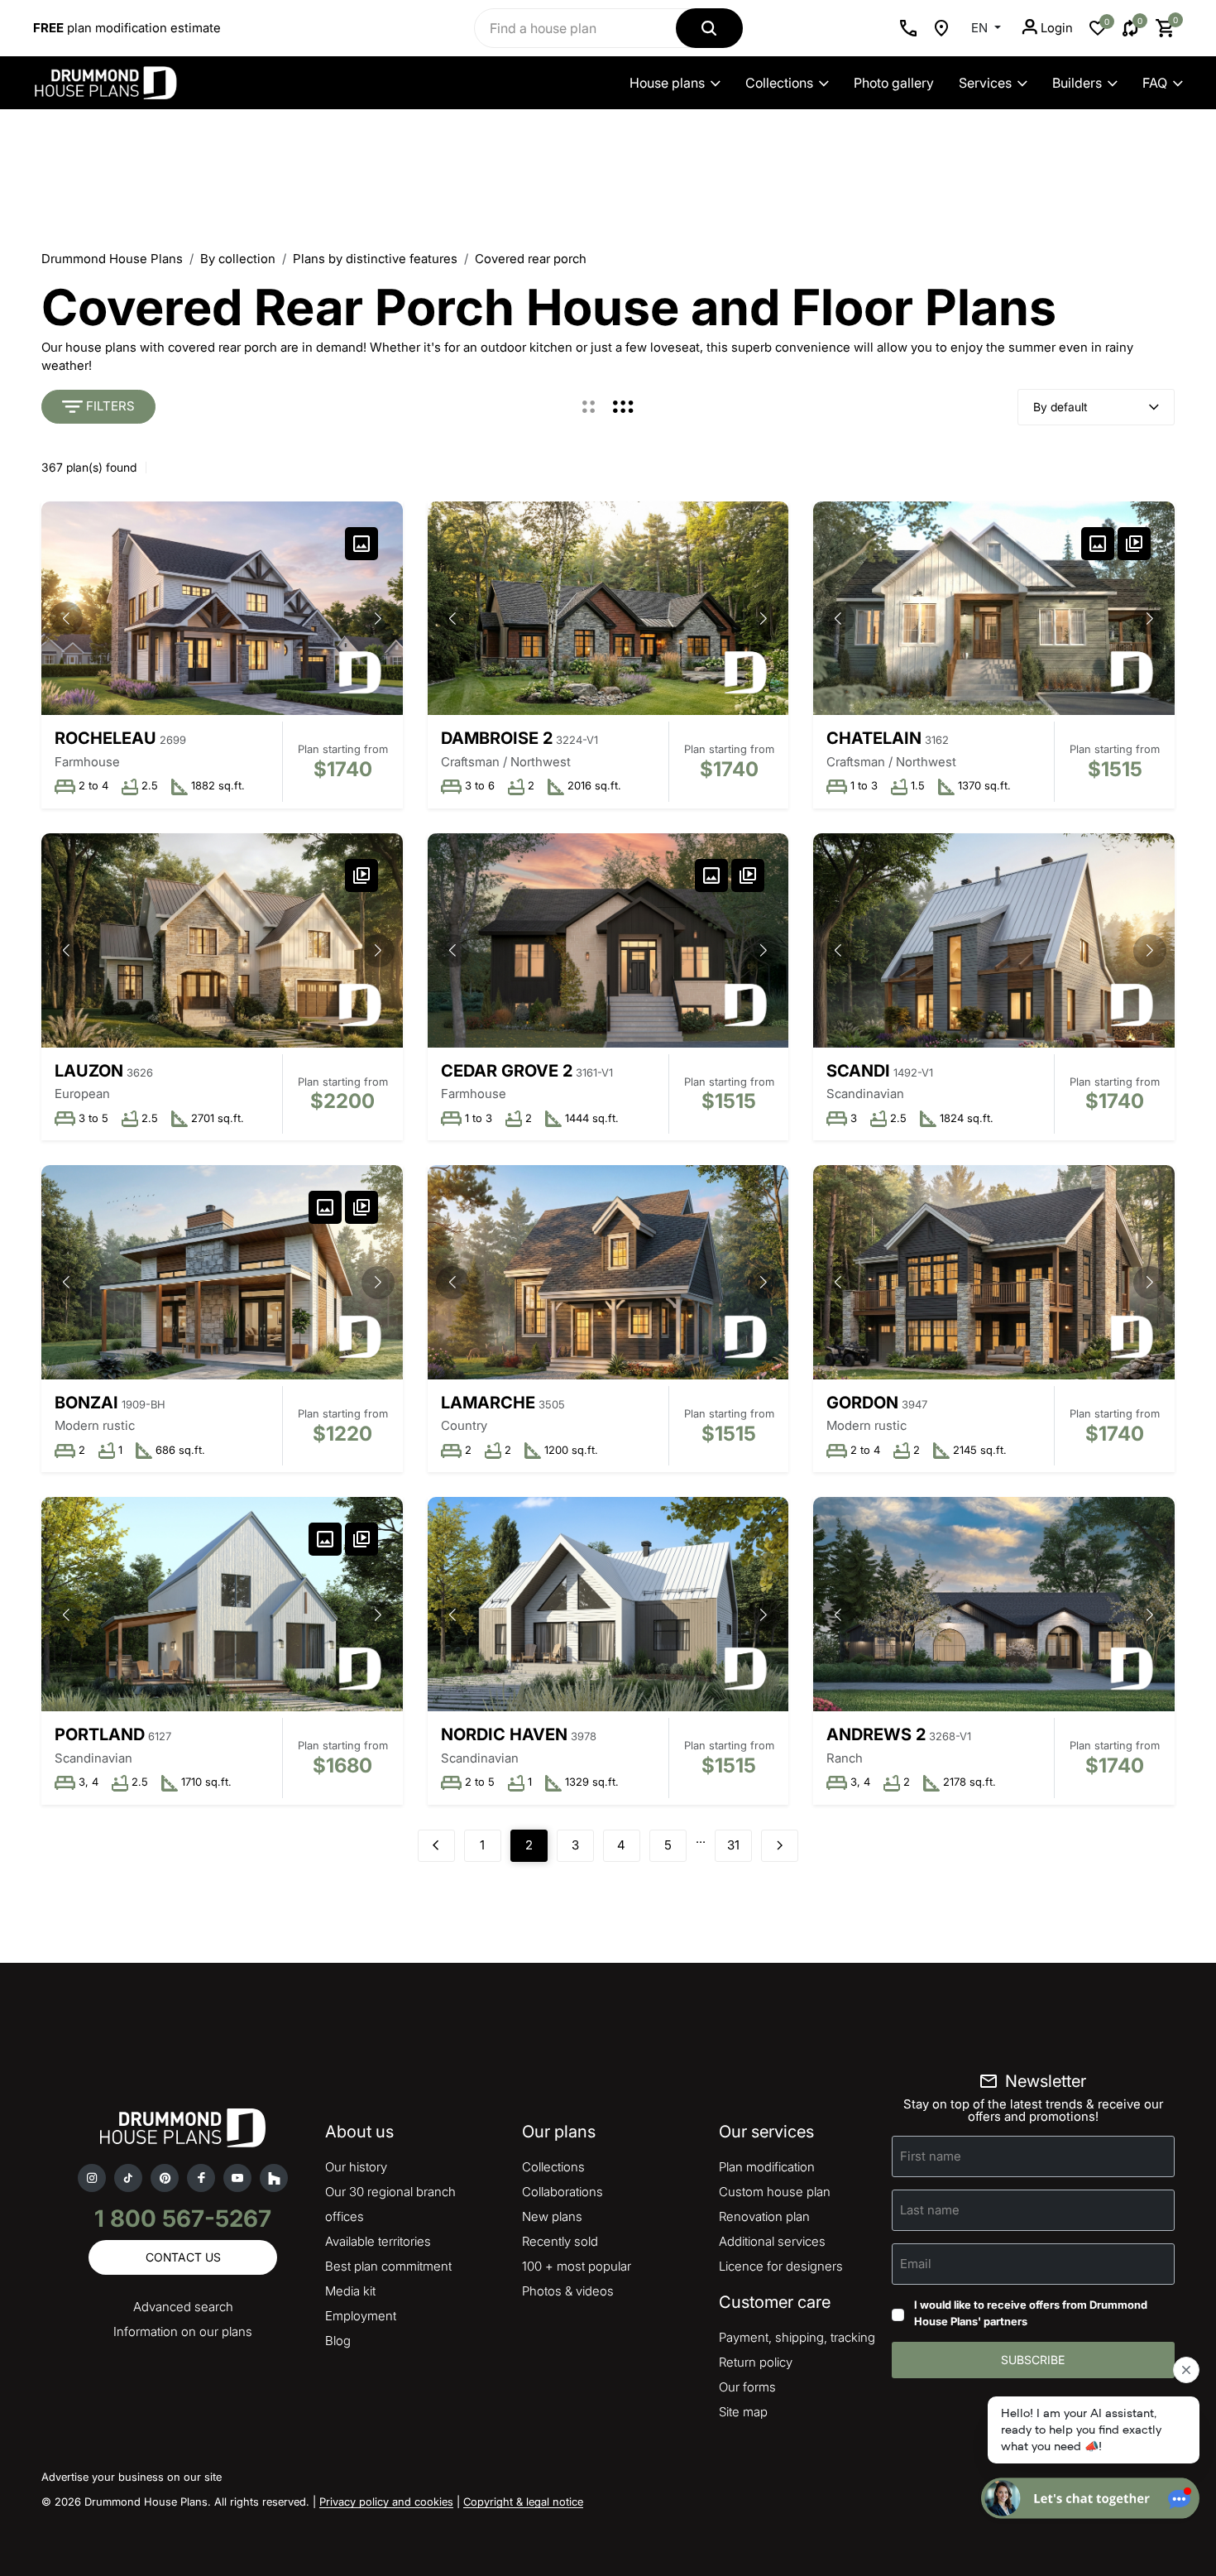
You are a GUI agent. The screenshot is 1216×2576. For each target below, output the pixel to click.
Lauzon (89, 1071)
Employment (361, 2316)
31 (733, 1845)
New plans (552, 2216)
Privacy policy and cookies (386, 2502)
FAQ (1155, 83)
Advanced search (183, 2307)
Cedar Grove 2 (507, 1071)
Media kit (350, 2291)
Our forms (747, 2387)
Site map (743, 2412)
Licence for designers (781, 2266)
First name (931, 2156)
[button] (378, 618)
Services (985, 83)
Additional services (772, 2241)
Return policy (756, 2362)
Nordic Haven (504, 1734)
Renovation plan (764, 2216)
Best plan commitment (388, 2266)
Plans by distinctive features (375, 259)
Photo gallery (894, 83)
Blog (338, 2341)
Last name (930, 2210)
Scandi (858, 1071)
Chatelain (874, 738)
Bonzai (86, 1403)
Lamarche (488, 1403)
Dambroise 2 (497, 738)
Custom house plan (775, 2192)
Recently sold (560, 2241)
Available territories (378, 2241)
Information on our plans (183, 2331)
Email (916, 2264)
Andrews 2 (876, 1734)
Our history (356, 2167)
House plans (667, 83)
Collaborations (563, 2192)
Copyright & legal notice (523, 2502)
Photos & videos (568, 2291)
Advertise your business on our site (132, 2477)
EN (981, 28)
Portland (100, 1734)
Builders (1077, 83)
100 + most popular (577, 2266)
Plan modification (767, 2167)
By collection (238, 259)
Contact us (183, 2257)
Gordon (862, 1403)
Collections (779, 83)
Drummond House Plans (112, 259)
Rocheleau (105, 738)
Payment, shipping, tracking (797, 2337)
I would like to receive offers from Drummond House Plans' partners (1031, 2313)
